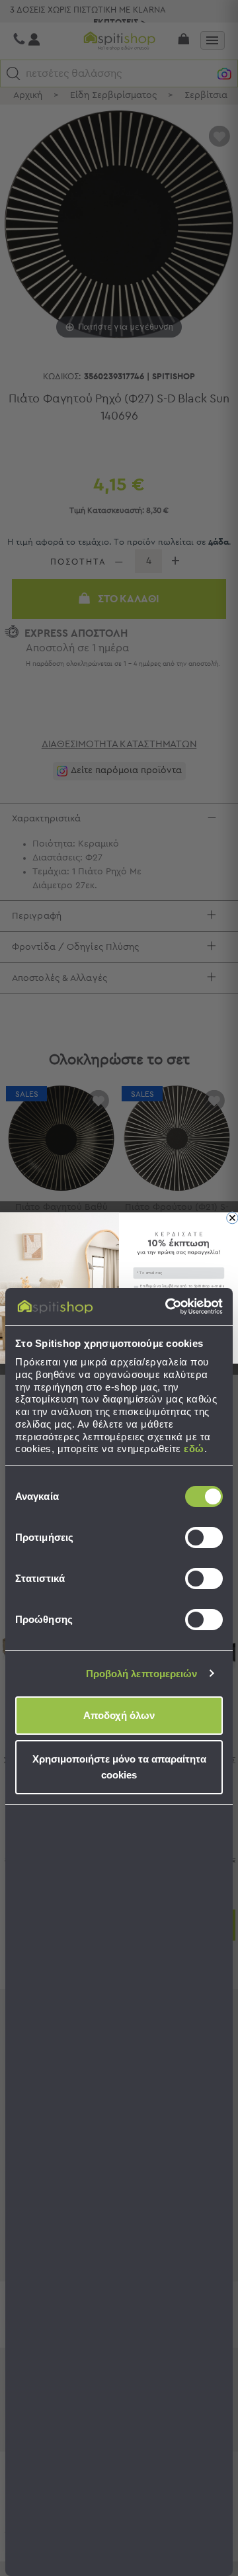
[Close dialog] (232, 1218)
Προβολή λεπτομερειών (142, 1674)
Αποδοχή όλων (119, 1715)
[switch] (204, 1538)
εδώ (194, 1449)
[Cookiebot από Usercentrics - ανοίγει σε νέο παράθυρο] (168, 1307)
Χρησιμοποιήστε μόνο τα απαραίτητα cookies (119, 1767)
